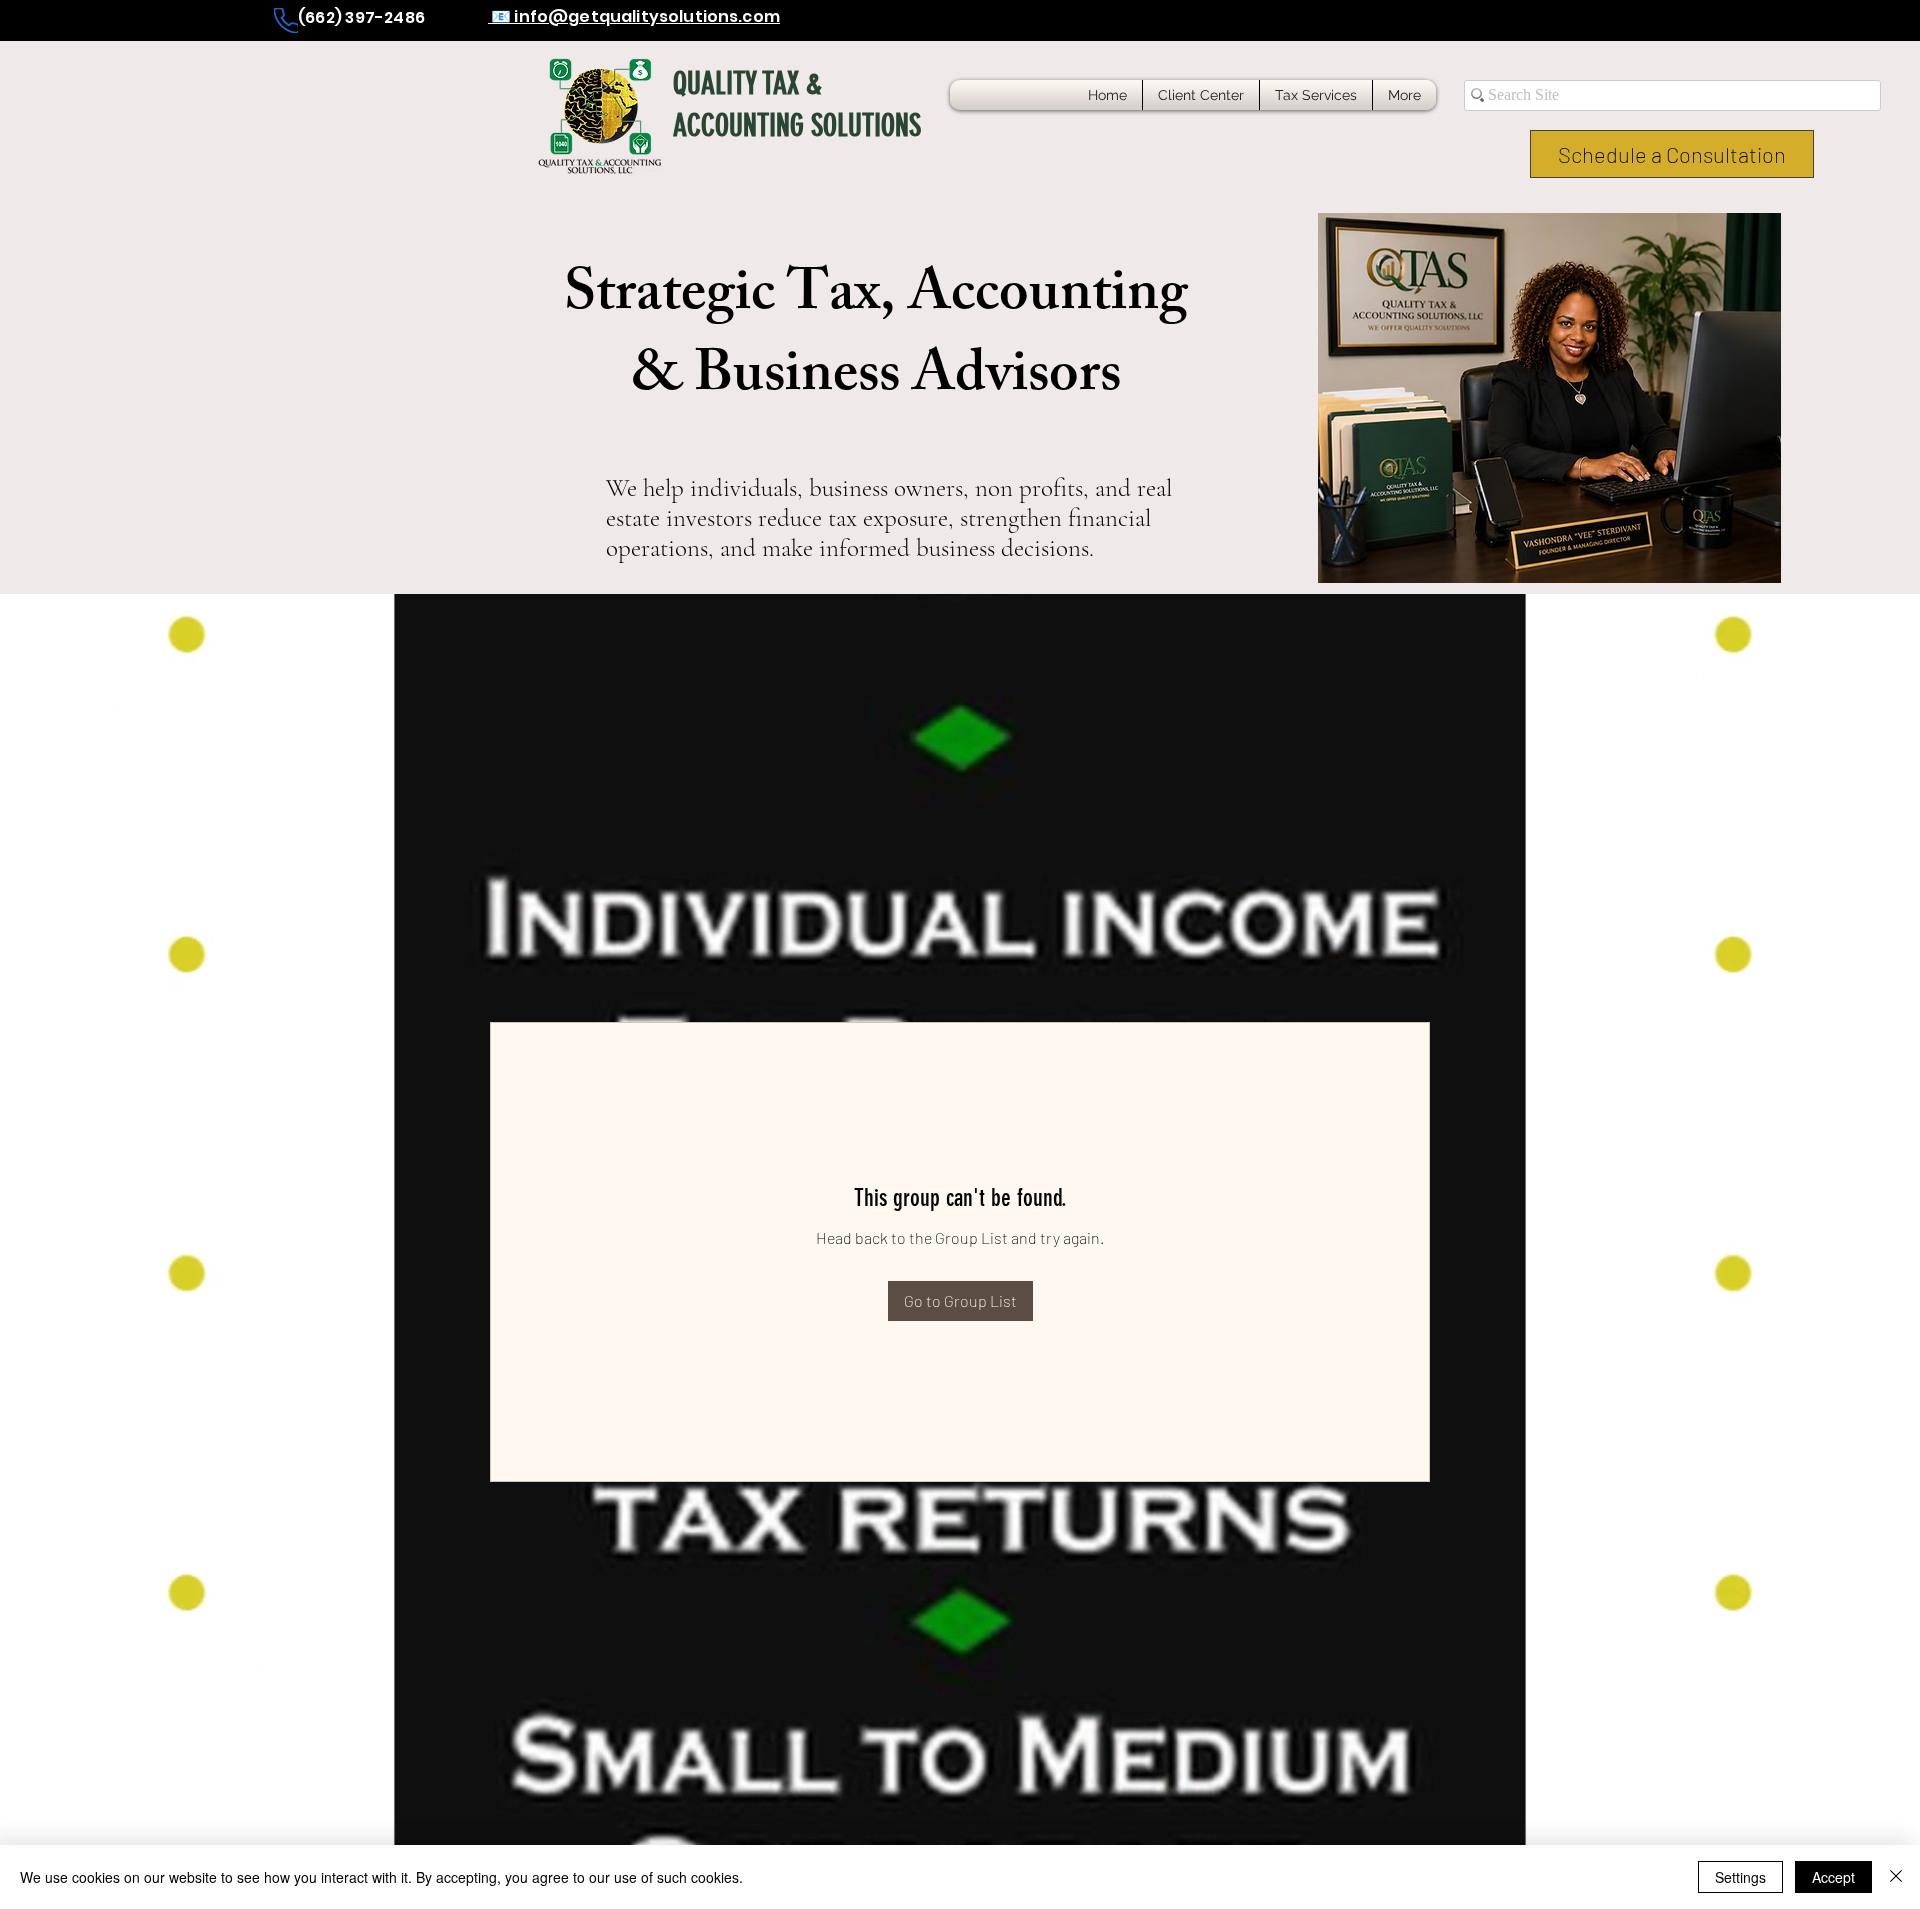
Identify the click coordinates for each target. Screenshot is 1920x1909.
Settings (1740, 1877)
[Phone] (286, 20)
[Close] (1896, 1877)
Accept (1833, 1877)
